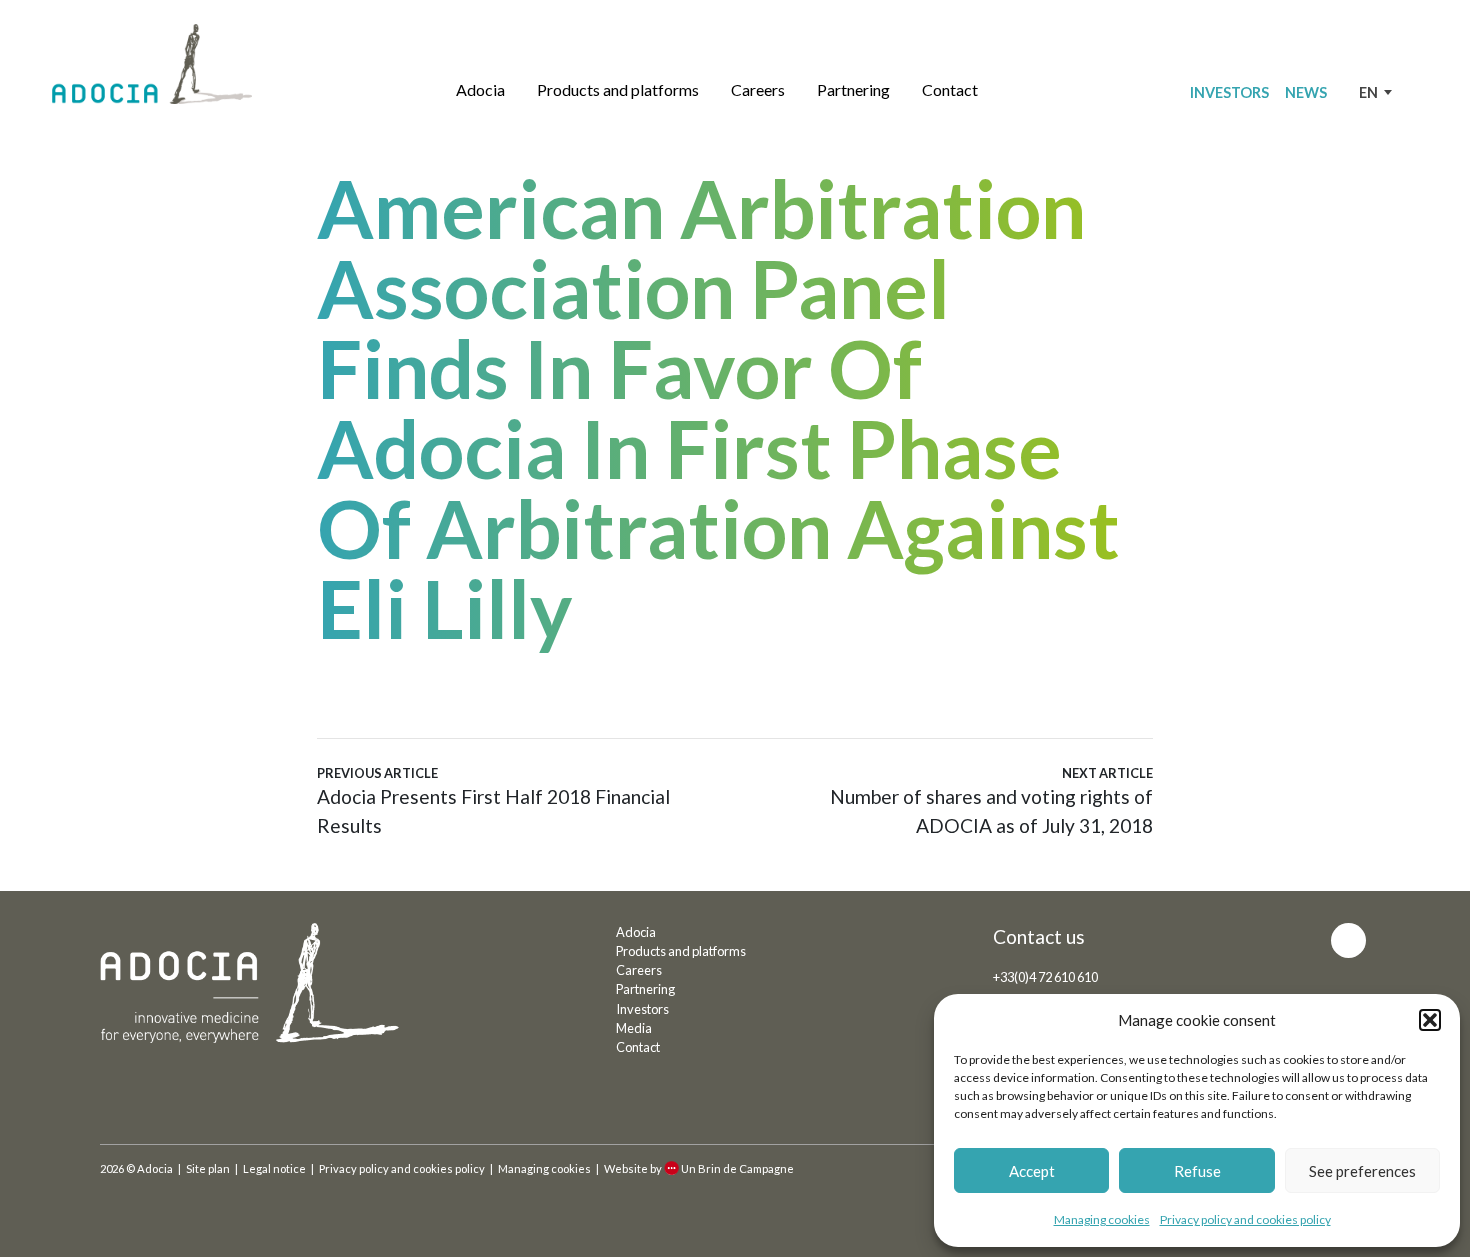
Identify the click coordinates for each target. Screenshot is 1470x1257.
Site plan (208, 1168)
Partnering (853, 89)
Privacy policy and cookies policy (1245, 1219)
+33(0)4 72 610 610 (1045, 977)
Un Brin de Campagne (737, 1168)
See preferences (1362, 1171)
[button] (1430, 1020)
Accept (1032, 1171)
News (1306, 92)
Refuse (1197, 1171)
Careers (758, 89)
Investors (1229, 92)
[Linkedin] (1348, 940)
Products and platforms (618, 89)
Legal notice (274, 1168)
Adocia (480, 89)
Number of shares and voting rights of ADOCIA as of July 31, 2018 (991, 801)
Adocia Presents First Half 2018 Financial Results (493, 801)
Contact (950, 89)
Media (634, 1028)
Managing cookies (1102, 1219)
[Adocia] (152, 64)
